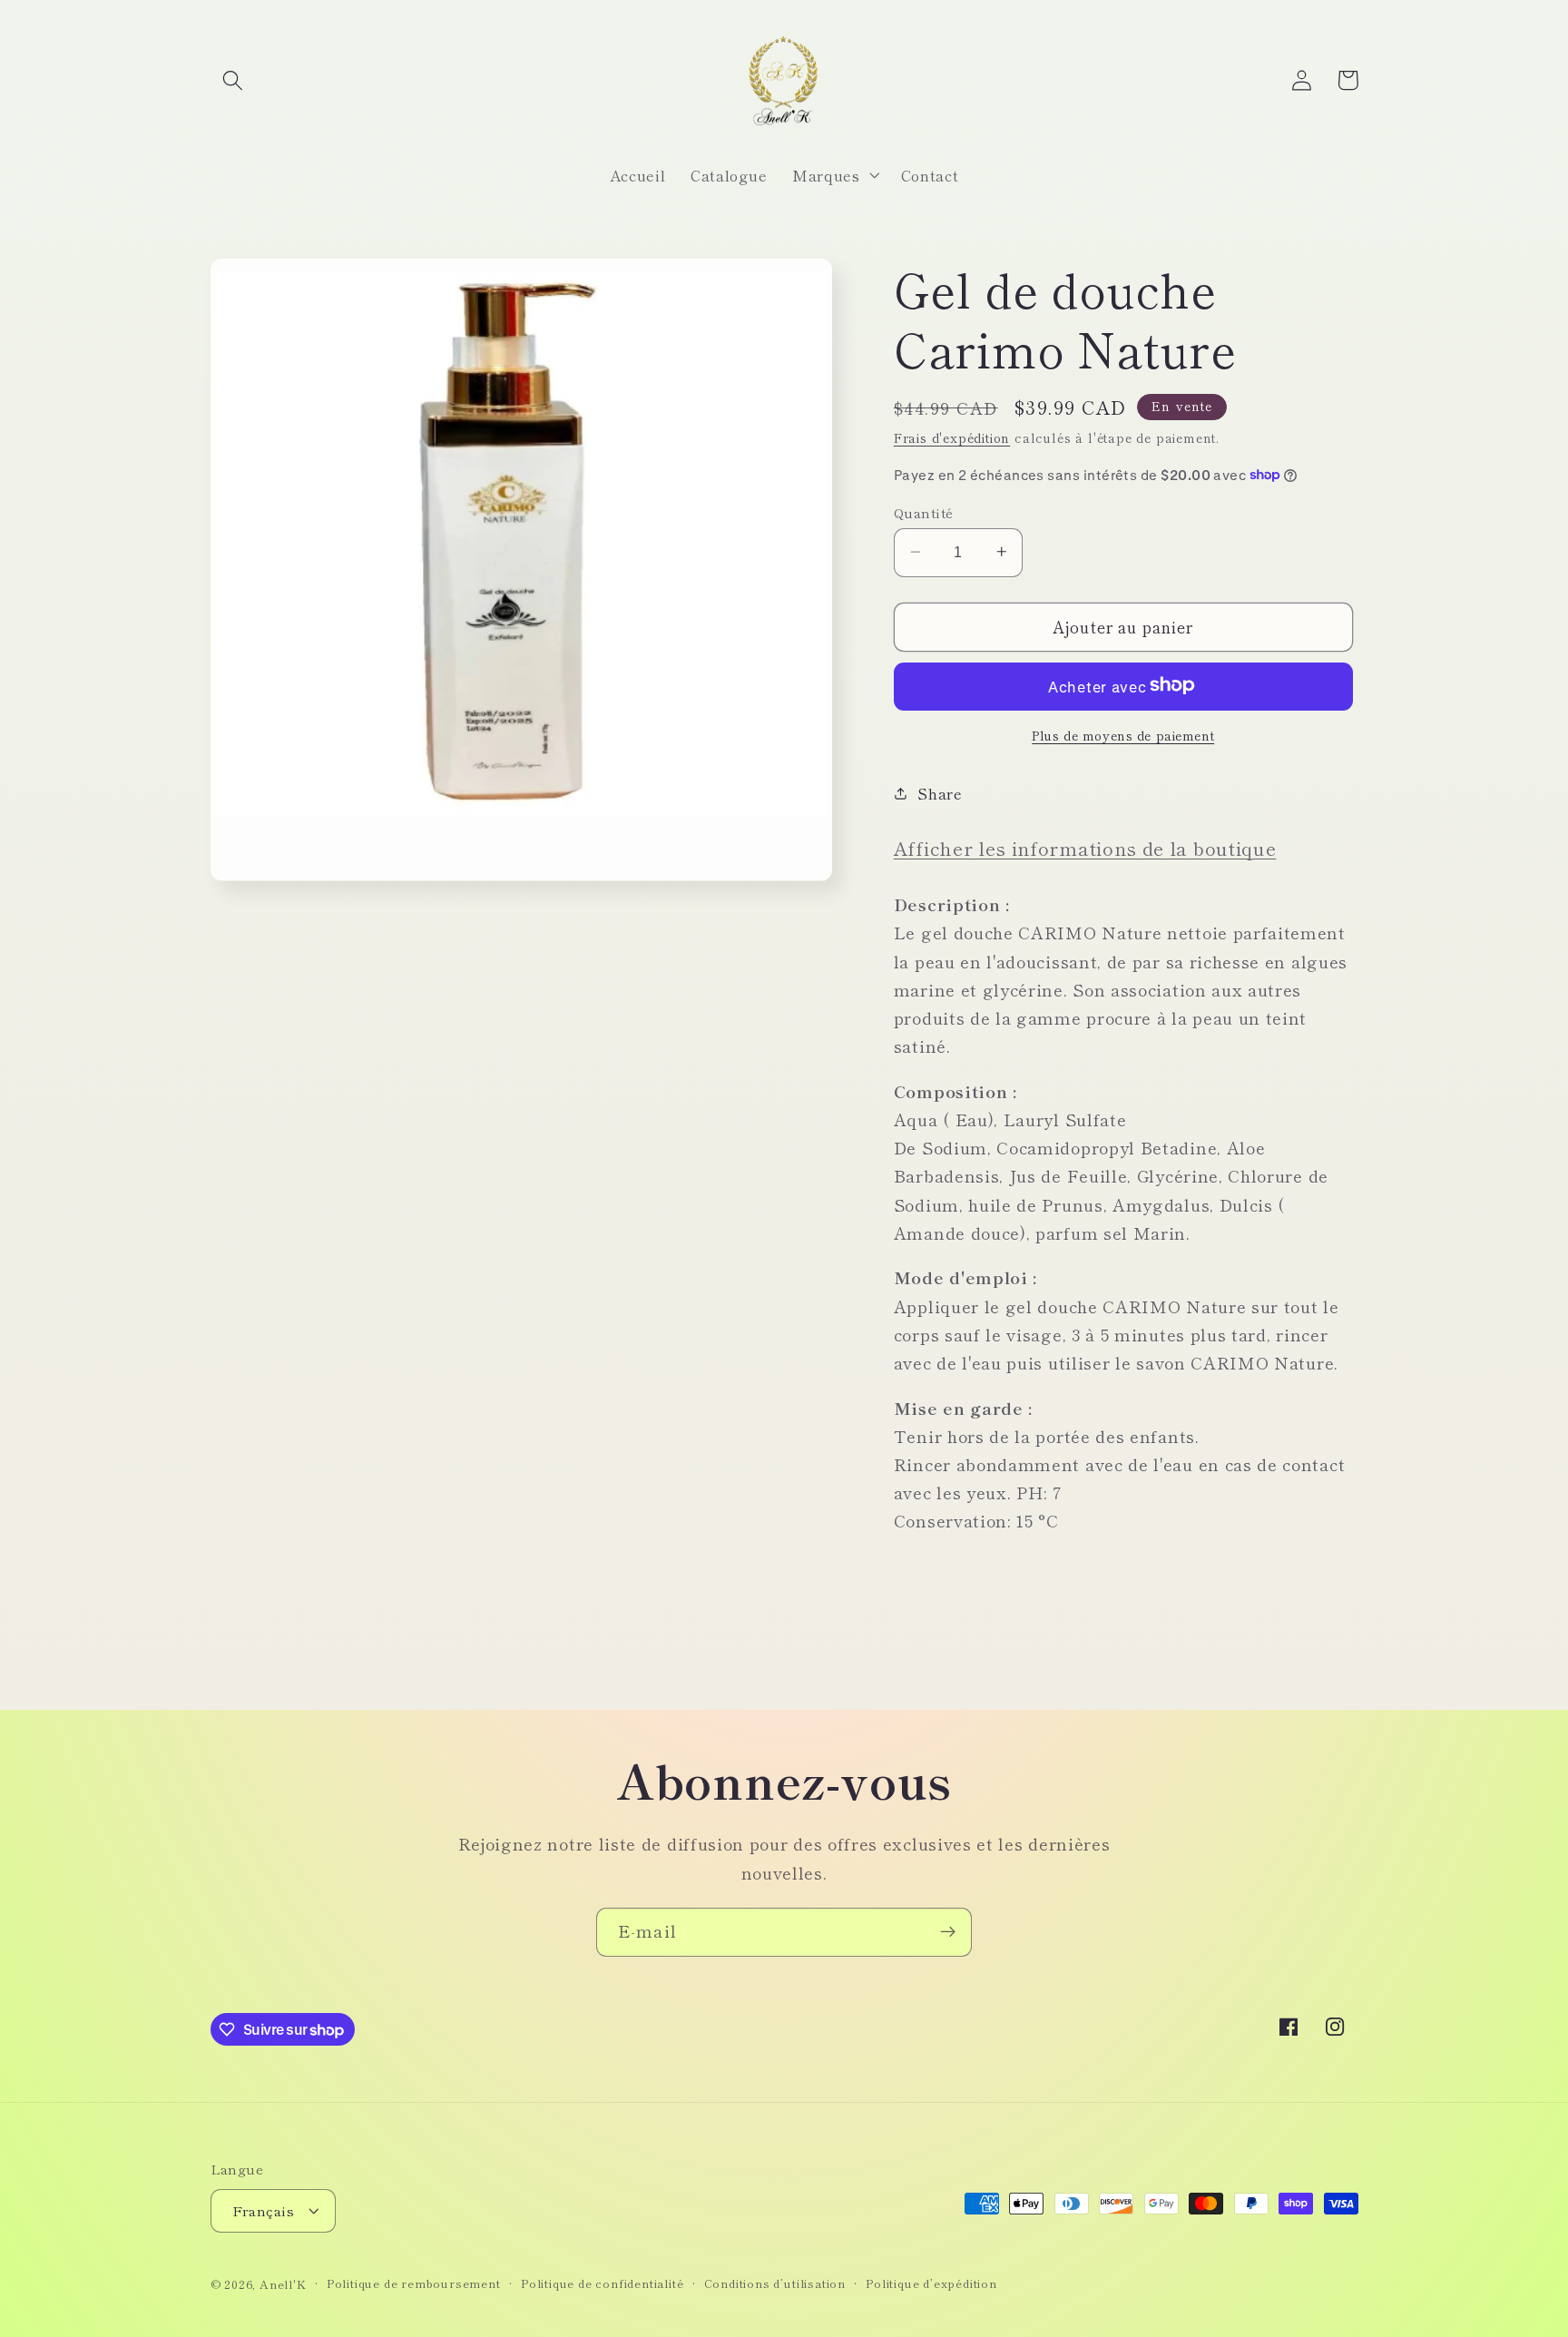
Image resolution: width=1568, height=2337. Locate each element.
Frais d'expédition (952, 437)
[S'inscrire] (948, 1932)
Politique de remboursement (414, 2283)
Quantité (924, 511)
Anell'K (283, 2284)
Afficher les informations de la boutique (1085, 848)
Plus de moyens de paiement (1123, 735)
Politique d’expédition (931, 2283)
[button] (234, 80)
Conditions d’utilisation (775, 2283)
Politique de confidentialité (603, 2283)
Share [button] (940, 792)
